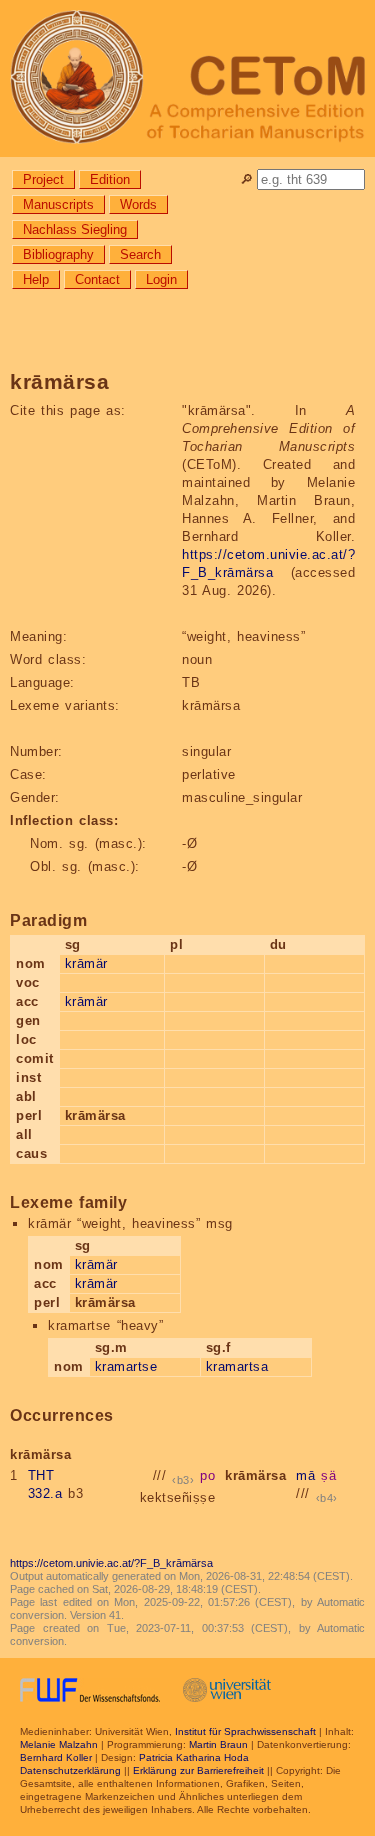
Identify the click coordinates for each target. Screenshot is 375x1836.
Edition (110, 179)
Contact (97, 279)
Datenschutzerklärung (70, 1770)
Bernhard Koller (56, 1757)
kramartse (126, 1366)
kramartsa (237, 1366)
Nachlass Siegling (75, 229)
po (207, 1475)
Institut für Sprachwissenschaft (245, 1731)
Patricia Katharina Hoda (194, 1757)
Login (161, 279)
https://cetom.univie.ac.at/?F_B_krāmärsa (111, 1563)
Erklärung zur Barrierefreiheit (198, 1770)
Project (43, 179)
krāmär (86, 963)
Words (138, 204)
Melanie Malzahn (59, 1744)
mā (305, 1475)
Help (36, 279)
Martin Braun (218, 1744)
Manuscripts (58, 204)
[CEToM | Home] (187, 78)
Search (140, 254)
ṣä (328, 1475)
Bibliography (58, 254)
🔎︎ (246, 179)
